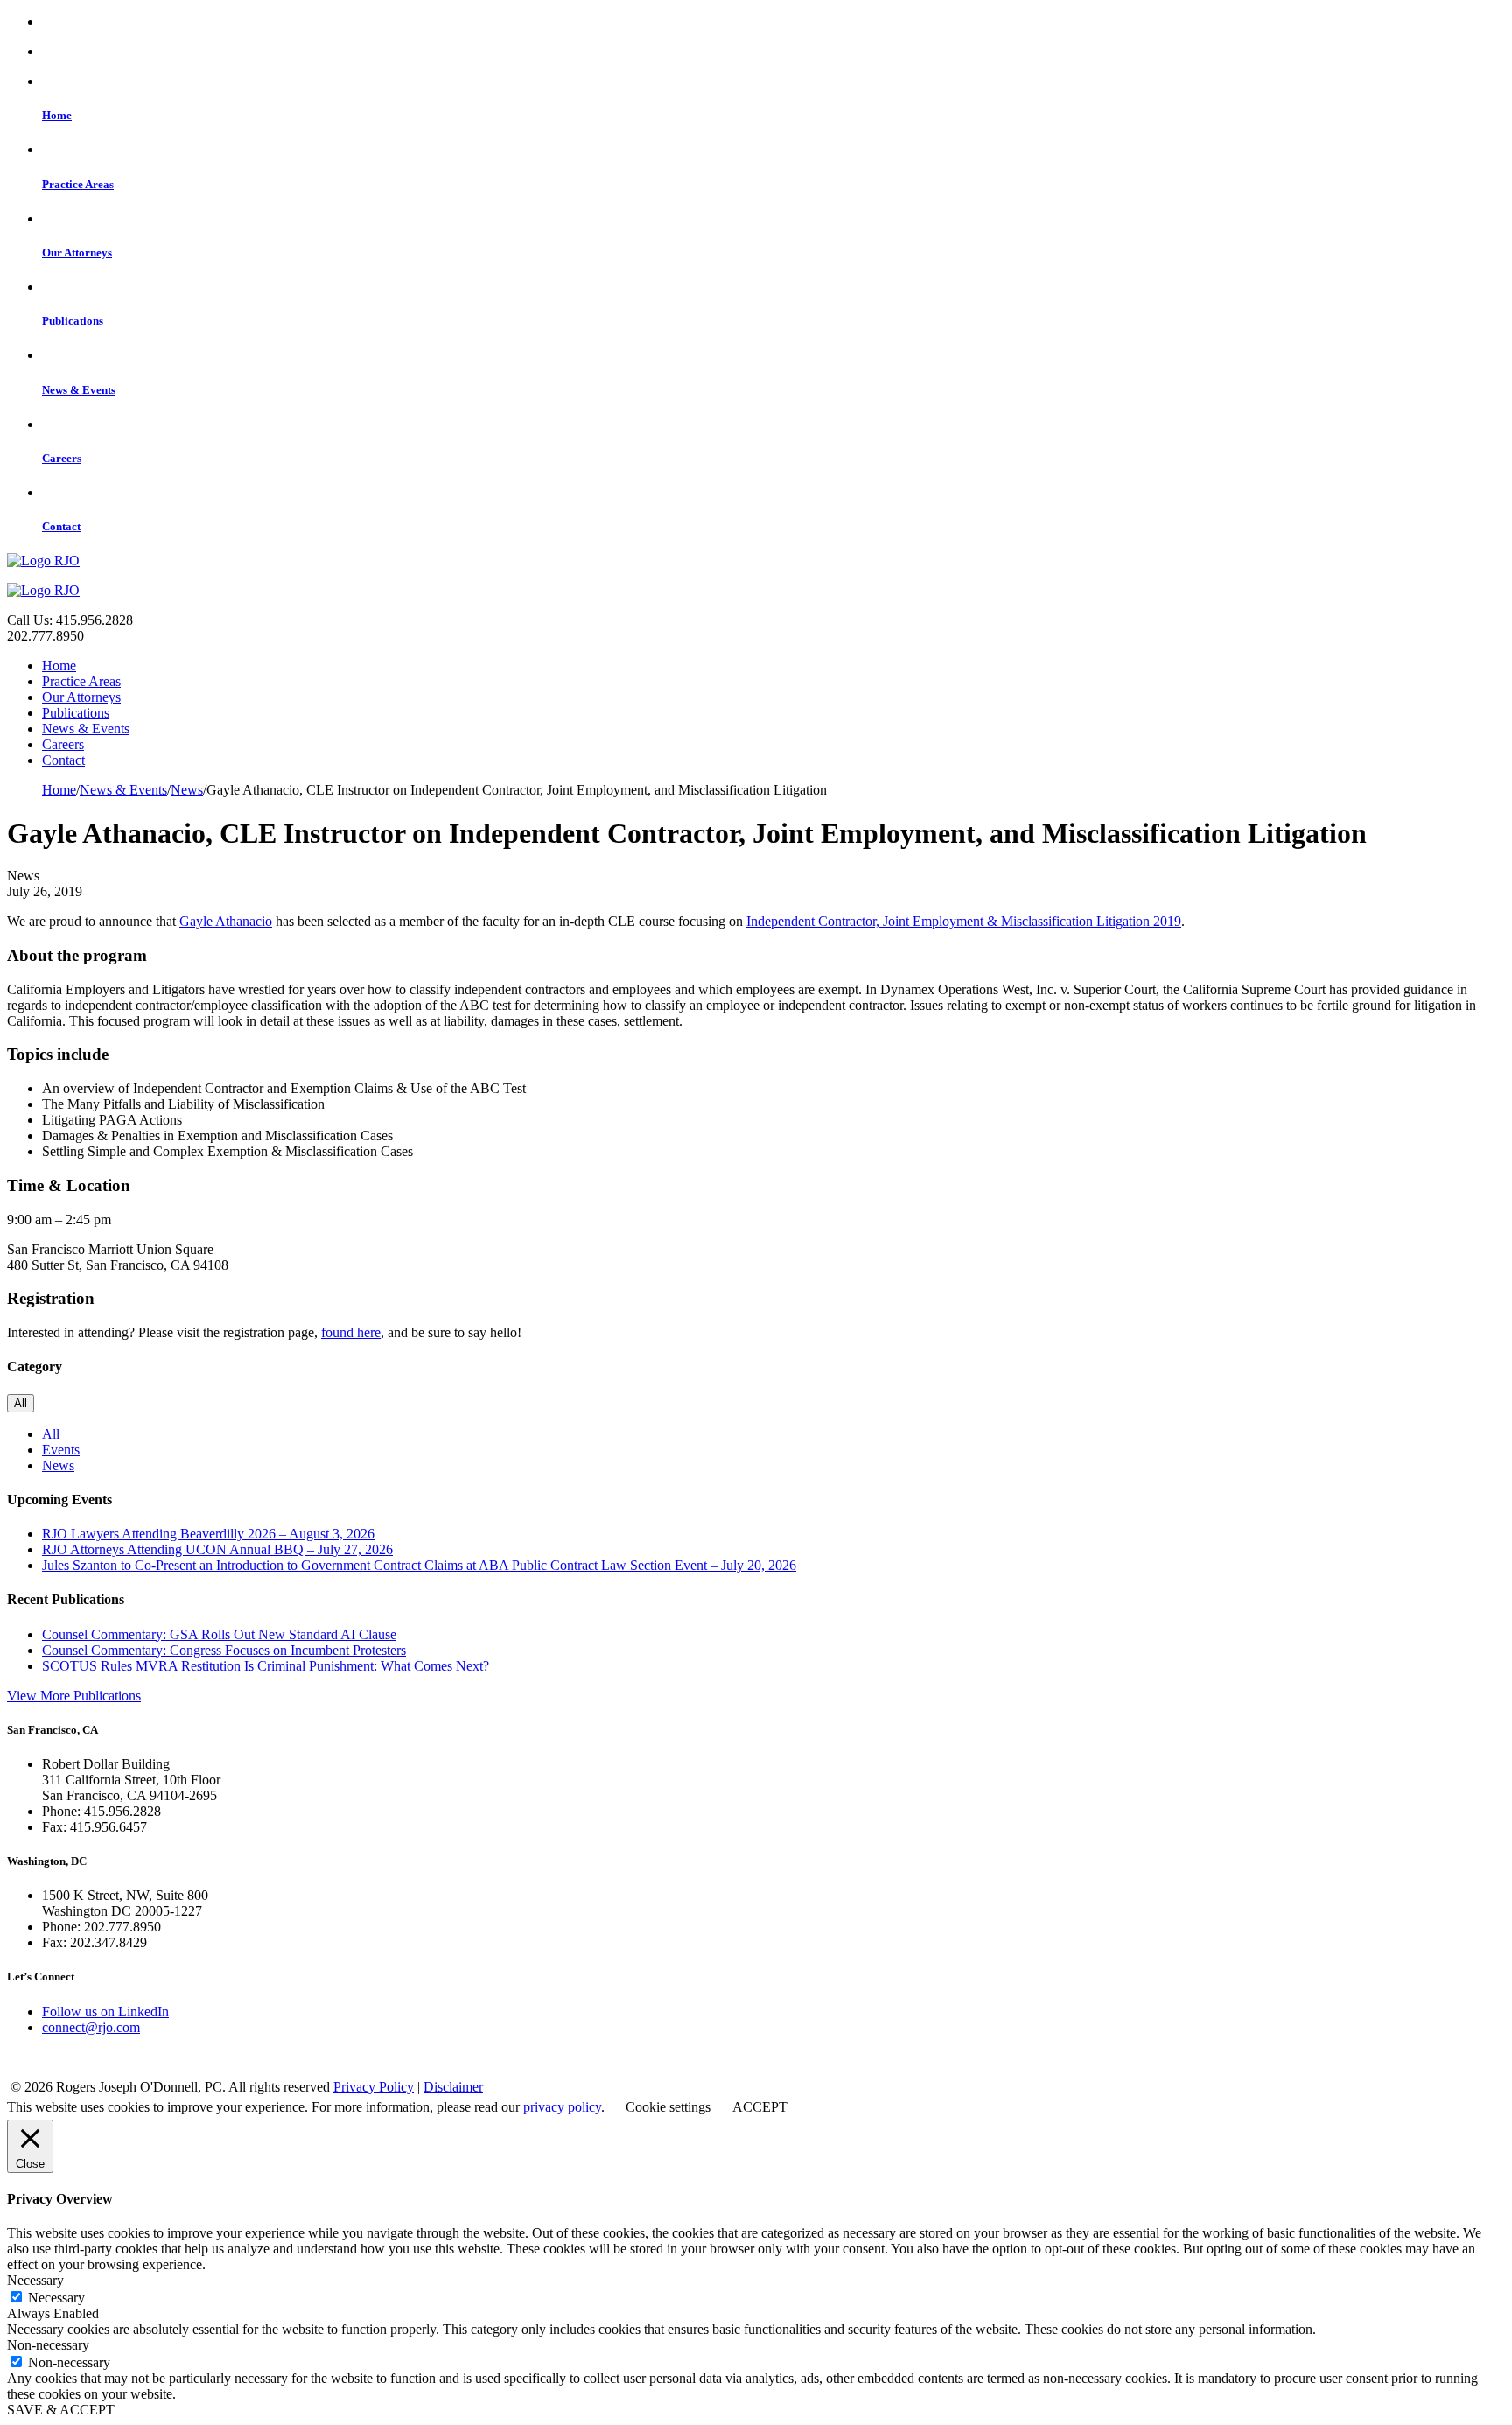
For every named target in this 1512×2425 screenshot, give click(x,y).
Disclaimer (453, 2087)
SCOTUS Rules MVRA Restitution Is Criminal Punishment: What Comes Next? (266, 1666)
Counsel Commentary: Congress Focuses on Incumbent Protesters (224, 1650)
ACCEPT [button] (760, 2107)
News (58, 1465)
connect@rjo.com (91, 2027)
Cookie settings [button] (668, 2107)
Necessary (56, 2298)
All (21, 1403)
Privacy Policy (374, 2087)
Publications (76, 713)
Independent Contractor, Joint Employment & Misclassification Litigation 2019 (964, 921)
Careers (63, 744)
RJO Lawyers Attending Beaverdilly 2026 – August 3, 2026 (208, 1534)
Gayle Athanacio (226, 921)
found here (351, 1332)
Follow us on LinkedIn (105, 2011)
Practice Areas (81, 681)
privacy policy (562, 2107)
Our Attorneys (81, 697)
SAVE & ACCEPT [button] (61, 2410)
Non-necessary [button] (48, 2345)
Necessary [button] (35, 2280)
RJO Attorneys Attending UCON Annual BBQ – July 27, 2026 (217, 1549)
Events (61, 1450)
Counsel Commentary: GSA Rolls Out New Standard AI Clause (219, 1634)
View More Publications (74, 1696)
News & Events (86, 729)
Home (59, 666)
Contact (63, 760)
